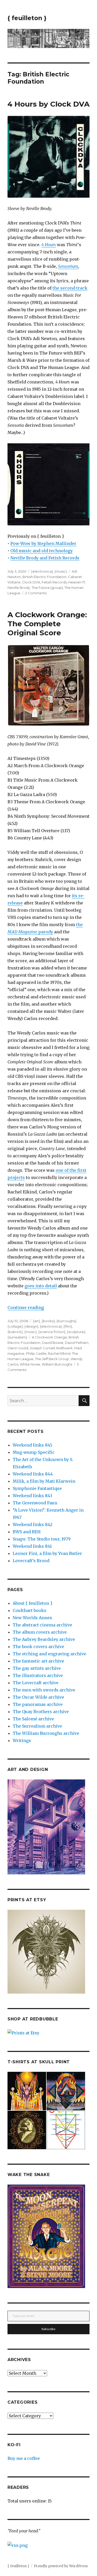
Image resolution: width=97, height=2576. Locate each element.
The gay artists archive (37, 1668)
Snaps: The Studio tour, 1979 (42, 1539)
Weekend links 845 (32, 1445)
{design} (31, 1326)
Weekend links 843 (32, 1496)
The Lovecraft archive (36, 1683)
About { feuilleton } (32, 1603)
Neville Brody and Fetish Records (45, 558)
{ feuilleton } (27, 18)
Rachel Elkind (59, 1353)
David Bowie (53, 1343)
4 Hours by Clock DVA (48, 104)
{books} (48, 1321)
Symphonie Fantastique (37, 1488)
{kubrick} (15, 1332)
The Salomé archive (33, 1719)
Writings (22, 1740)
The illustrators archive (38, 1675)
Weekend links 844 (33, 1474)
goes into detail (41, 1286)
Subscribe (48, 2329)
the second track (70, 288)
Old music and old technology (42, 551)
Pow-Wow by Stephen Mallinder (43, 543)
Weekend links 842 (32, 1524)
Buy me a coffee (24, 2458)
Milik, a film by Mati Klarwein (44, 1481)
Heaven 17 (77, 582)
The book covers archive (38, 1647)
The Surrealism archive (37, 1726)
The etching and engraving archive (49, 1654)
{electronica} (42, 571)
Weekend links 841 (32, 1546)
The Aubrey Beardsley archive (44, 1639)
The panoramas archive (38, 1704)
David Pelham (77, 1343)
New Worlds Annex (32, 1618)
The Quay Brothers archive (41, 1712)
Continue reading (26, 1307)
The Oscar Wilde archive (38, 1697)
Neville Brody (19, 588)
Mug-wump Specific (34, 1452)
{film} (68, 1326)
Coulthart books (29, 1610)
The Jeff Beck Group (52, 1359)
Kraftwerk (65, 1348)
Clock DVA (31, 582)
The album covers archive (40, 1632)
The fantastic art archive (38, 1661)
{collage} (15, 1326)
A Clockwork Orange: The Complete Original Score (47, 624)
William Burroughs (57, 1364)
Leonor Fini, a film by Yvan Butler (47, 1553)
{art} (36, 1321)
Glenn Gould (18, 1348)
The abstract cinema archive (42, 1625)
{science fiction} (52, 1332)
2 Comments (36, 593)
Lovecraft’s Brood (31, 1561)
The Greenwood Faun (35, 1503)
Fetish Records (54, 582)
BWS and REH (27, 1532)
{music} (61, 571)
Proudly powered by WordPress (61, 2566)
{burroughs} (66, 1321)
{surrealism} (17, 1337)
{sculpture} (76, 1332)
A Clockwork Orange (49, 1337)
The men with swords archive (44, 1690)
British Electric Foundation (44, 577)
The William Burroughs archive (46, 1733)
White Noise (30, 1364)
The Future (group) (47, 588)
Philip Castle (36, 1353)
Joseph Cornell (42, 1348)
